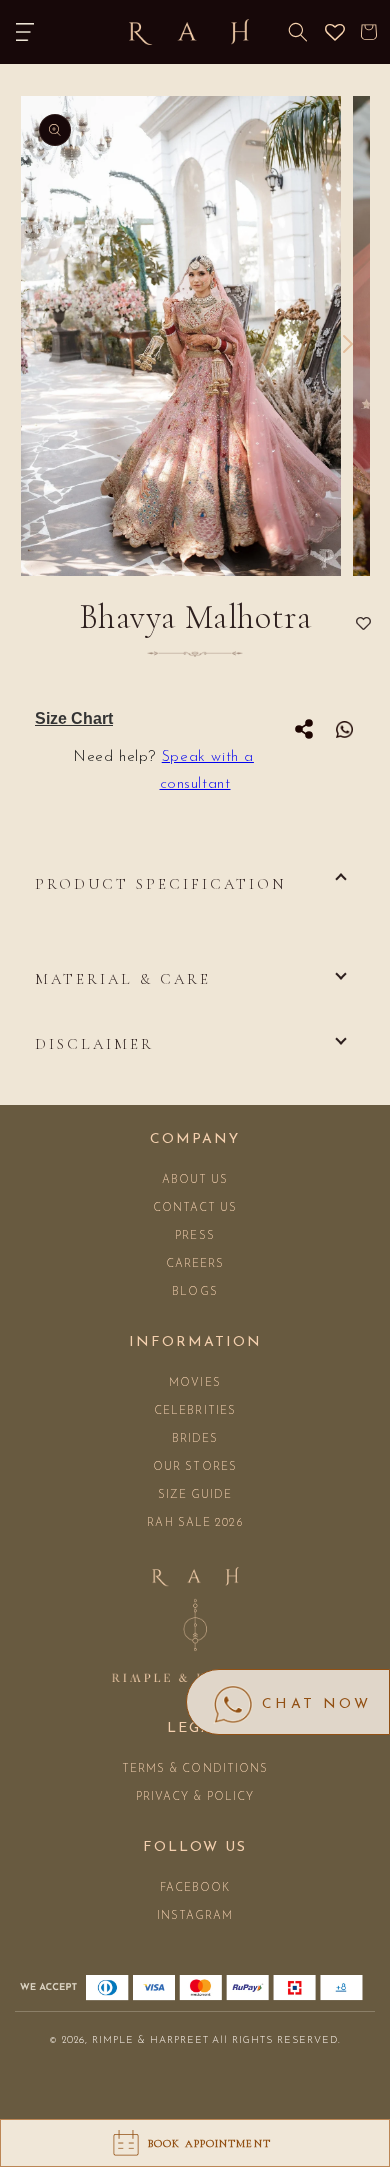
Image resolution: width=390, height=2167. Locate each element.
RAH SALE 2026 (194, 1523)
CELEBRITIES (195, 1411)
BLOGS (195, 1292)
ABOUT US (195, 1180)
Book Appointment (209, 2143)
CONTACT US (195, 1208)
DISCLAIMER (94, 1044)
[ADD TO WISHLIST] (363, 624)
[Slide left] (32, 344)
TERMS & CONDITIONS (195, 1769)
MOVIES (195, 1383)
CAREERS (195, 1264)
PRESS (195, 1236)
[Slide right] (348, 344)
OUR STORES (195, 1467)
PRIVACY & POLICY (195, 1797)
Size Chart (74, 718)
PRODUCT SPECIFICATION (160, 884)
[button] (25, 32)
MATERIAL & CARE (123, 979)
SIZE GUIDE (195, 1495)
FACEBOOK (195, 1888)
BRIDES (195, 1439)
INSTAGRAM (195, 1916)
